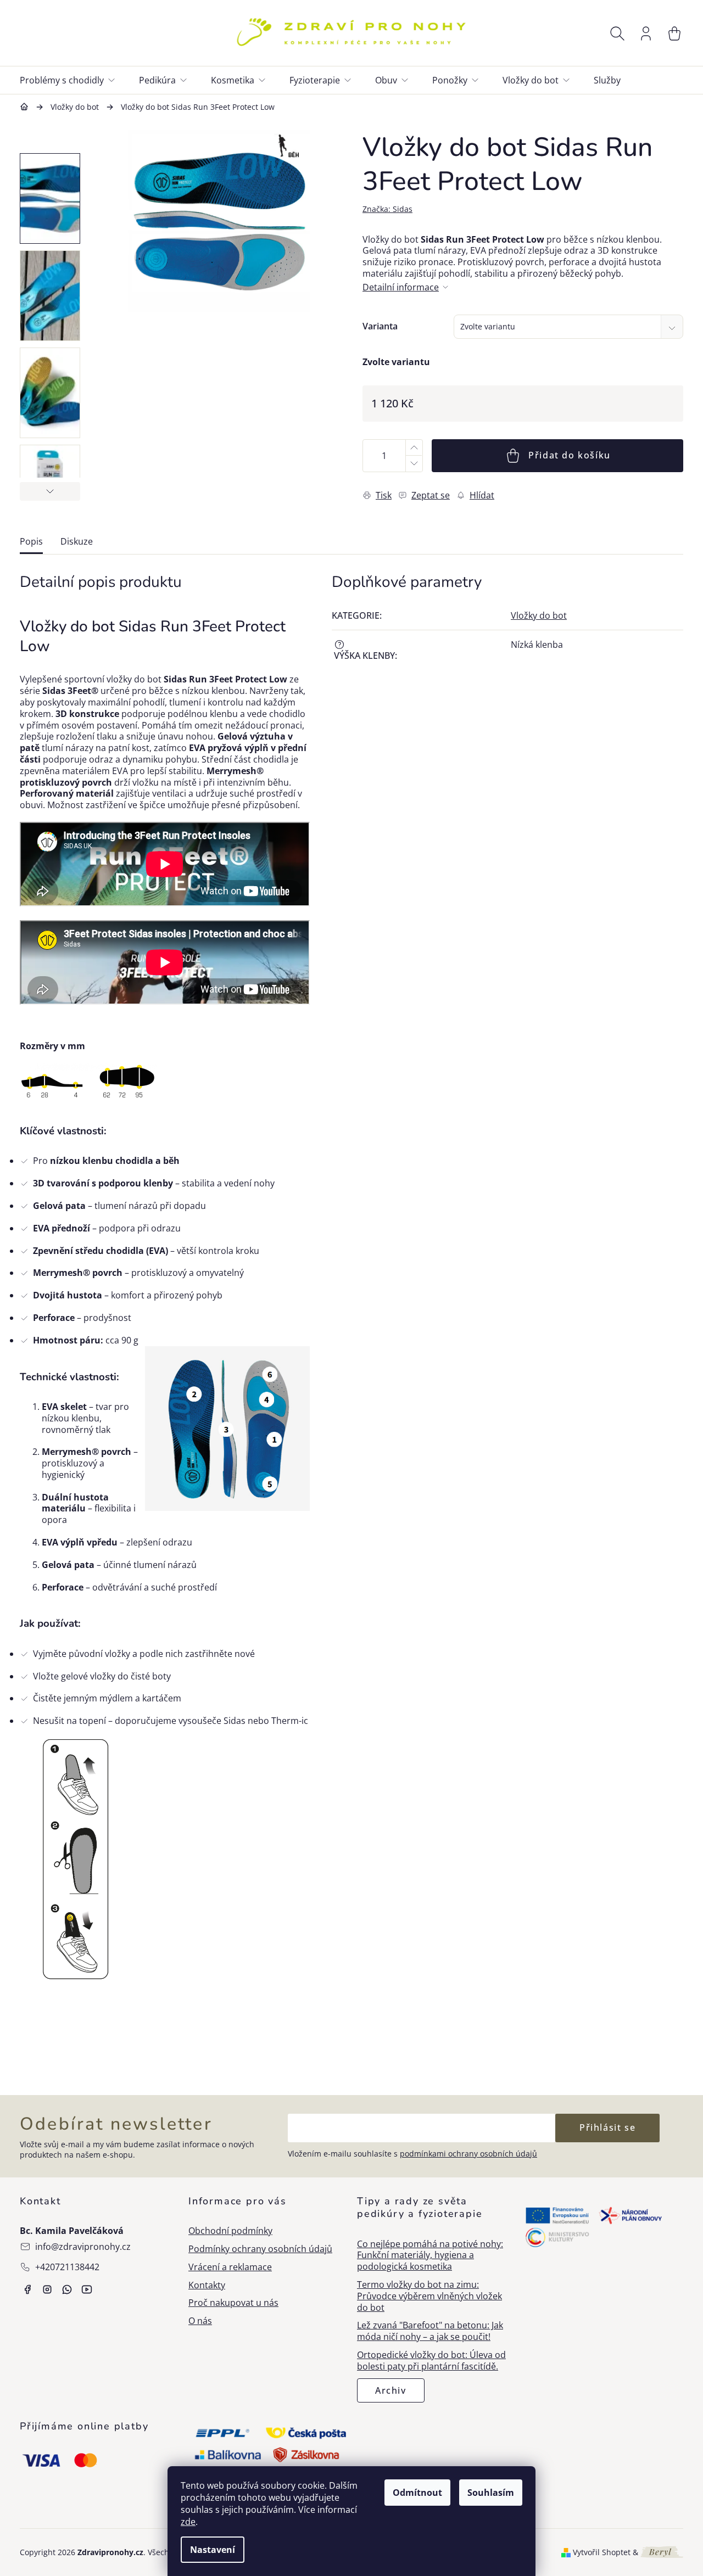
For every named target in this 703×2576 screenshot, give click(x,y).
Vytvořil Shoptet (602, 2552)
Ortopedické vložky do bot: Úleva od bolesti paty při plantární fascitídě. (431, 2361)
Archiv (391, 2390)
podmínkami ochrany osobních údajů (468, 2154)
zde (188, 2522)
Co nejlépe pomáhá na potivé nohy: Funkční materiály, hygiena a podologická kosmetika (430, 2255)
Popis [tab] (31, 542)
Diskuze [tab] (77, 542)
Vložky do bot (539, 615)
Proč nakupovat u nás (233, 2303)
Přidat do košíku (570, 455)
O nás (200, 2321)
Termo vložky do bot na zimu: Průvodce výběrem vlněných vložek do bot (429, 2296)
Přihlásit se (607, 2127)
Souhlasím (491, 2493)
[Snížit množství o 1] (414, 464)
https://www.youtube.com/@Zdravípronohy (87, 2289)
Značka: (387, 209)
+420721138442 (67, 2267)
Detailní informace (401, 287)
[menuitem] (74, 80)
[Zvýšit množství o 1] (414, 448)
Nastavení (213, 2550)
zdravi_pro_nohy (47, 2289)
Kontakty (207, 2285)
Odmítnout (417, 2493)
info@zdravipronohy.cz (83, 2247)
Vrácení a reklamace (230, 2267)
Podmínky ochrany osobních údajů (260, 2249)
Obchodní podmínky (230, 2231)
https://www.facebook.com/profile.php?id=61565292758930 (27, 2289)
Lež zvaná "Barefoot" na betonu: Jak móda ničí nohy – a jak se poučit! (430, 2331)
